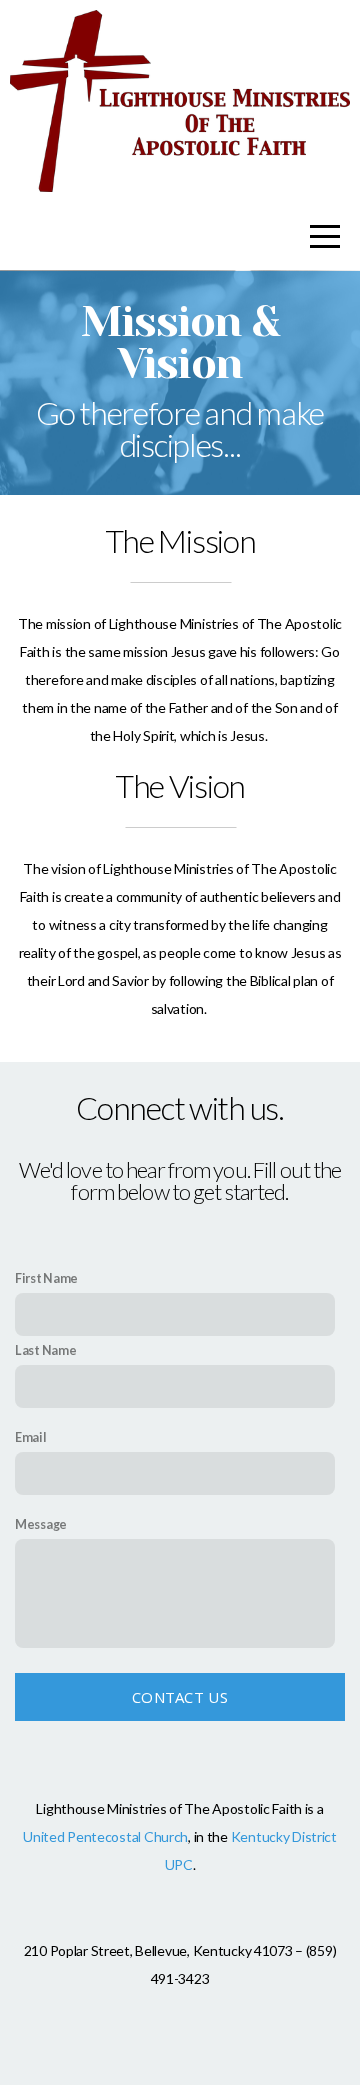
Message (41, 1524)
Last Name (45, 1350)
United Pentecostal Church (105, 1836)
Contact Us (180, 1697)
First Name (46, 1278)
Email (31, 1437)
